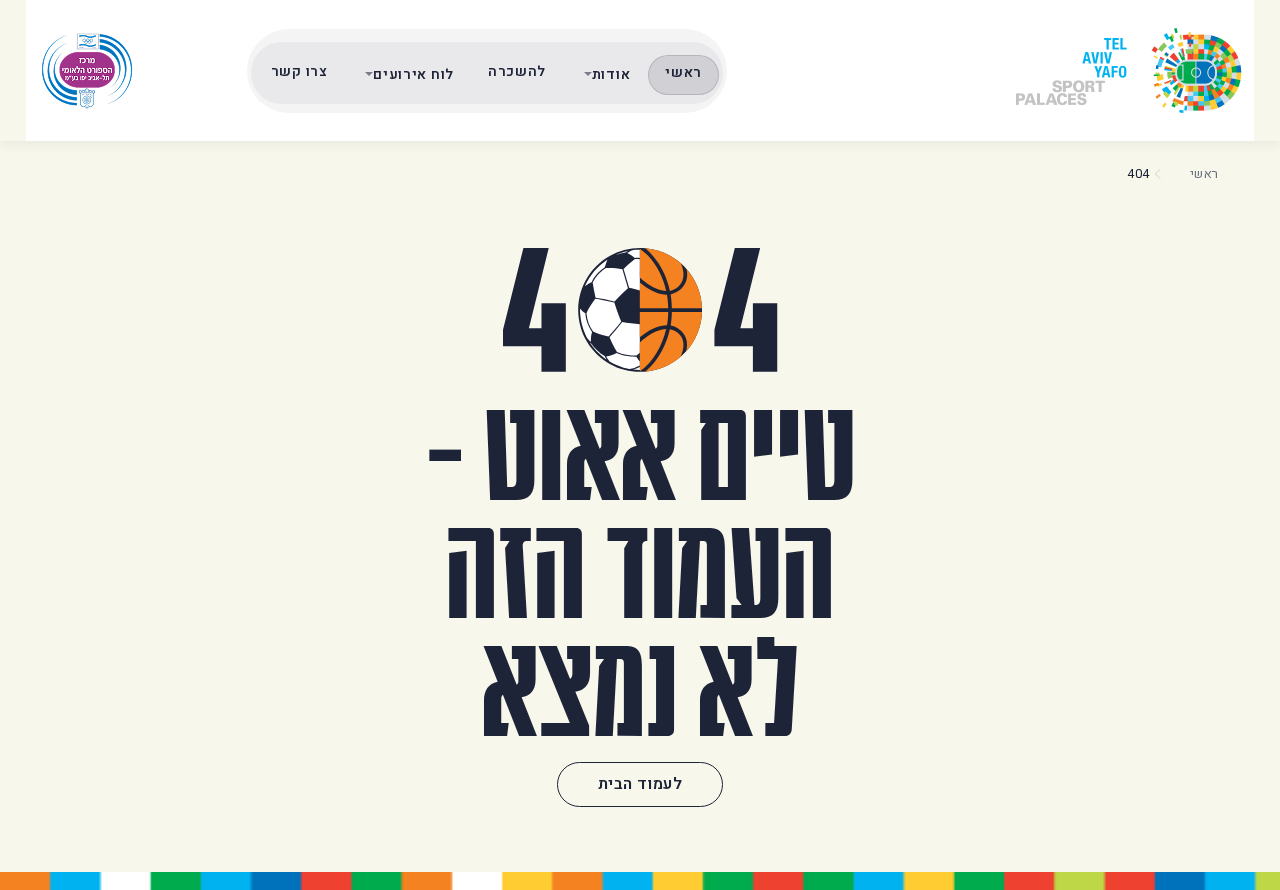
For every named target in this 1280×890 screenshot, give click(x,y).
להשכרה (517, 71)
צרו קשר (299, 71)
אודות (611, 74)
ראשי (683, 72)
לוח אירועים (413, 74)
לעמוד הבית (640, 784)
